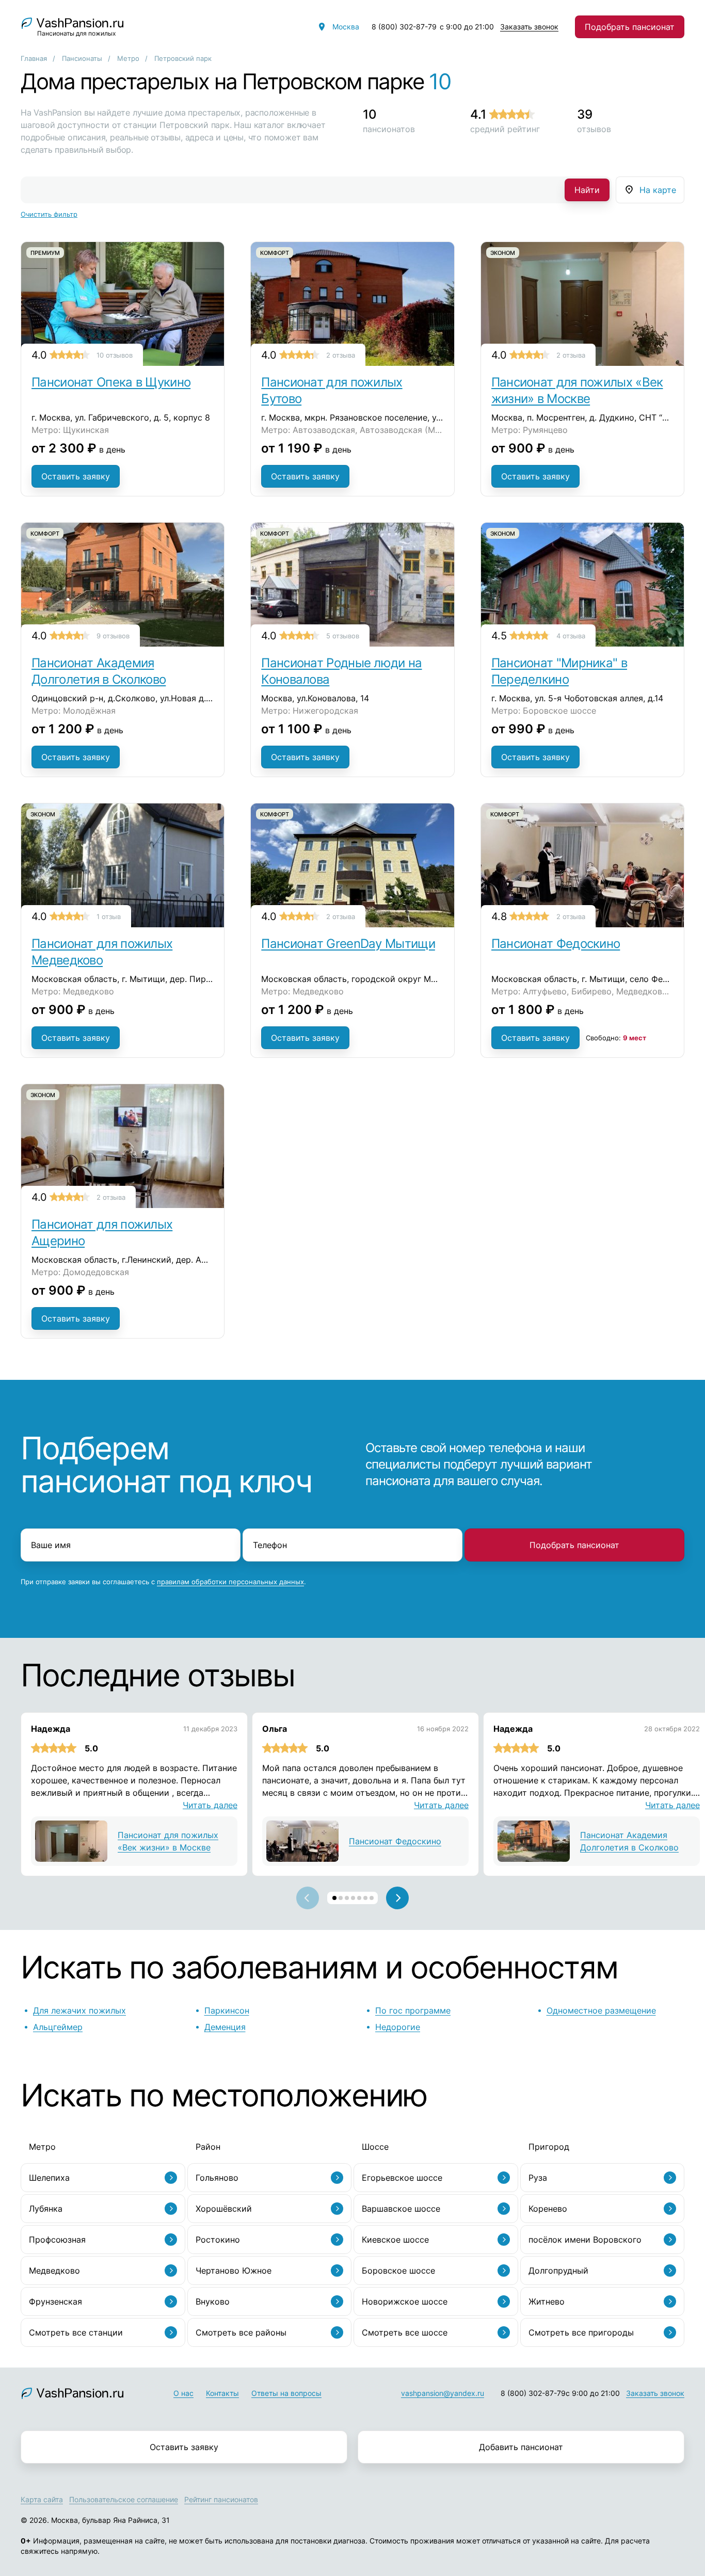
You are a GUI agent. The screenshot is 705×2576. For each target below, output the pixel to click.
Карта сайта (42, 2499)
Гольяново (217, 2178)
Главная (34, 58)
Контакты (222, 2393)
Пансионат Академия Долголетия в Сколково (99, 671)
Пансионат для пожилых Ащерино (102, 1233)
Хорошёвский (224, 2209)
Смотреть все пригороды (581, 2332)
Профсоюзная (57, 2240)
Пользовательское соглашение (124, 2499)
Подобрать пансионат (630, 27)
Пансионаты (82, 58)
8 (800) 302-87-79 (404, 27)
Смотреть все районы (241, 2332)
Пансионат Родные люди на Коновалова (341, 671)
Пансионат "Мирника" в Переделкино (559, 671)
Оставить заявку (76, 476)
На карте (658, 190)
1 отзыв (109, 916)
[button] (334, 1898)
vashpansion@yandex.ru (443, 2393)
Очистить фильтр (49, 214)
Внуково (213, 2301)
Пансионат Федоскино (556, 944)
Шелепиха (49, 2178)
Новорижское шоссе (405, 2301)
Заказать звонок (529, 27)
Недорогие (398, 2027)
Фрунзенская (55, 2301)
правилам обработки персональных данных (230, 1582)
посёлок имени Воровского (585, 2240)
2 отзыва (341, 355)
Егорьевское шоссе (402, 2178)
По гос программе (413, 2010)
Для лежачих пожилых (79, 2010)
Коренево (548, 2209)
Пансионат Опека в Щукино (111, 382)
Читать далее (210, 1805)
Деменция (225, 2027)
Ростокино (218, 2240)
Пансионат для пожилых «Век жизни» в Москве (577, 390)
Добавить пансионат (521, 2447)
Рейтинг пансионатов (221, 2499)
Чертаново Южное (234, 2271)
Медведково (54, 2271)
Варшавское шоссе (401, 2209)
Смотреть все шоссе (405, 2332)
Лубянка (46, 2209)
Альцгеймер (58, 2027)
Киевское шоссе (395, 2240)
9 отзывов (113, 636)
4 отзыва (571, 636)
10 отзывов (115, 355)
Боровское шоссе (398, 2271)
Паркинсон (227, 2010)
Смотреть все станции (76, 2332)
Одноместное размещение (601, 2010)
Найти (587, 190)
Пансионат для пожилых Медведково (102, 952)
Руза (538, 2178)
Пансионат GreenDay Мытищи (348, 944)
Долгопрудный (558, 2271)
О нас (183, 2393)
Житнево (547, 2301)
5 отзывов (343, 636)
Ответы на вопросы (286, 2393)
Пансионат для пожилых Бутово (332, 390)
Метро (128, 58)
